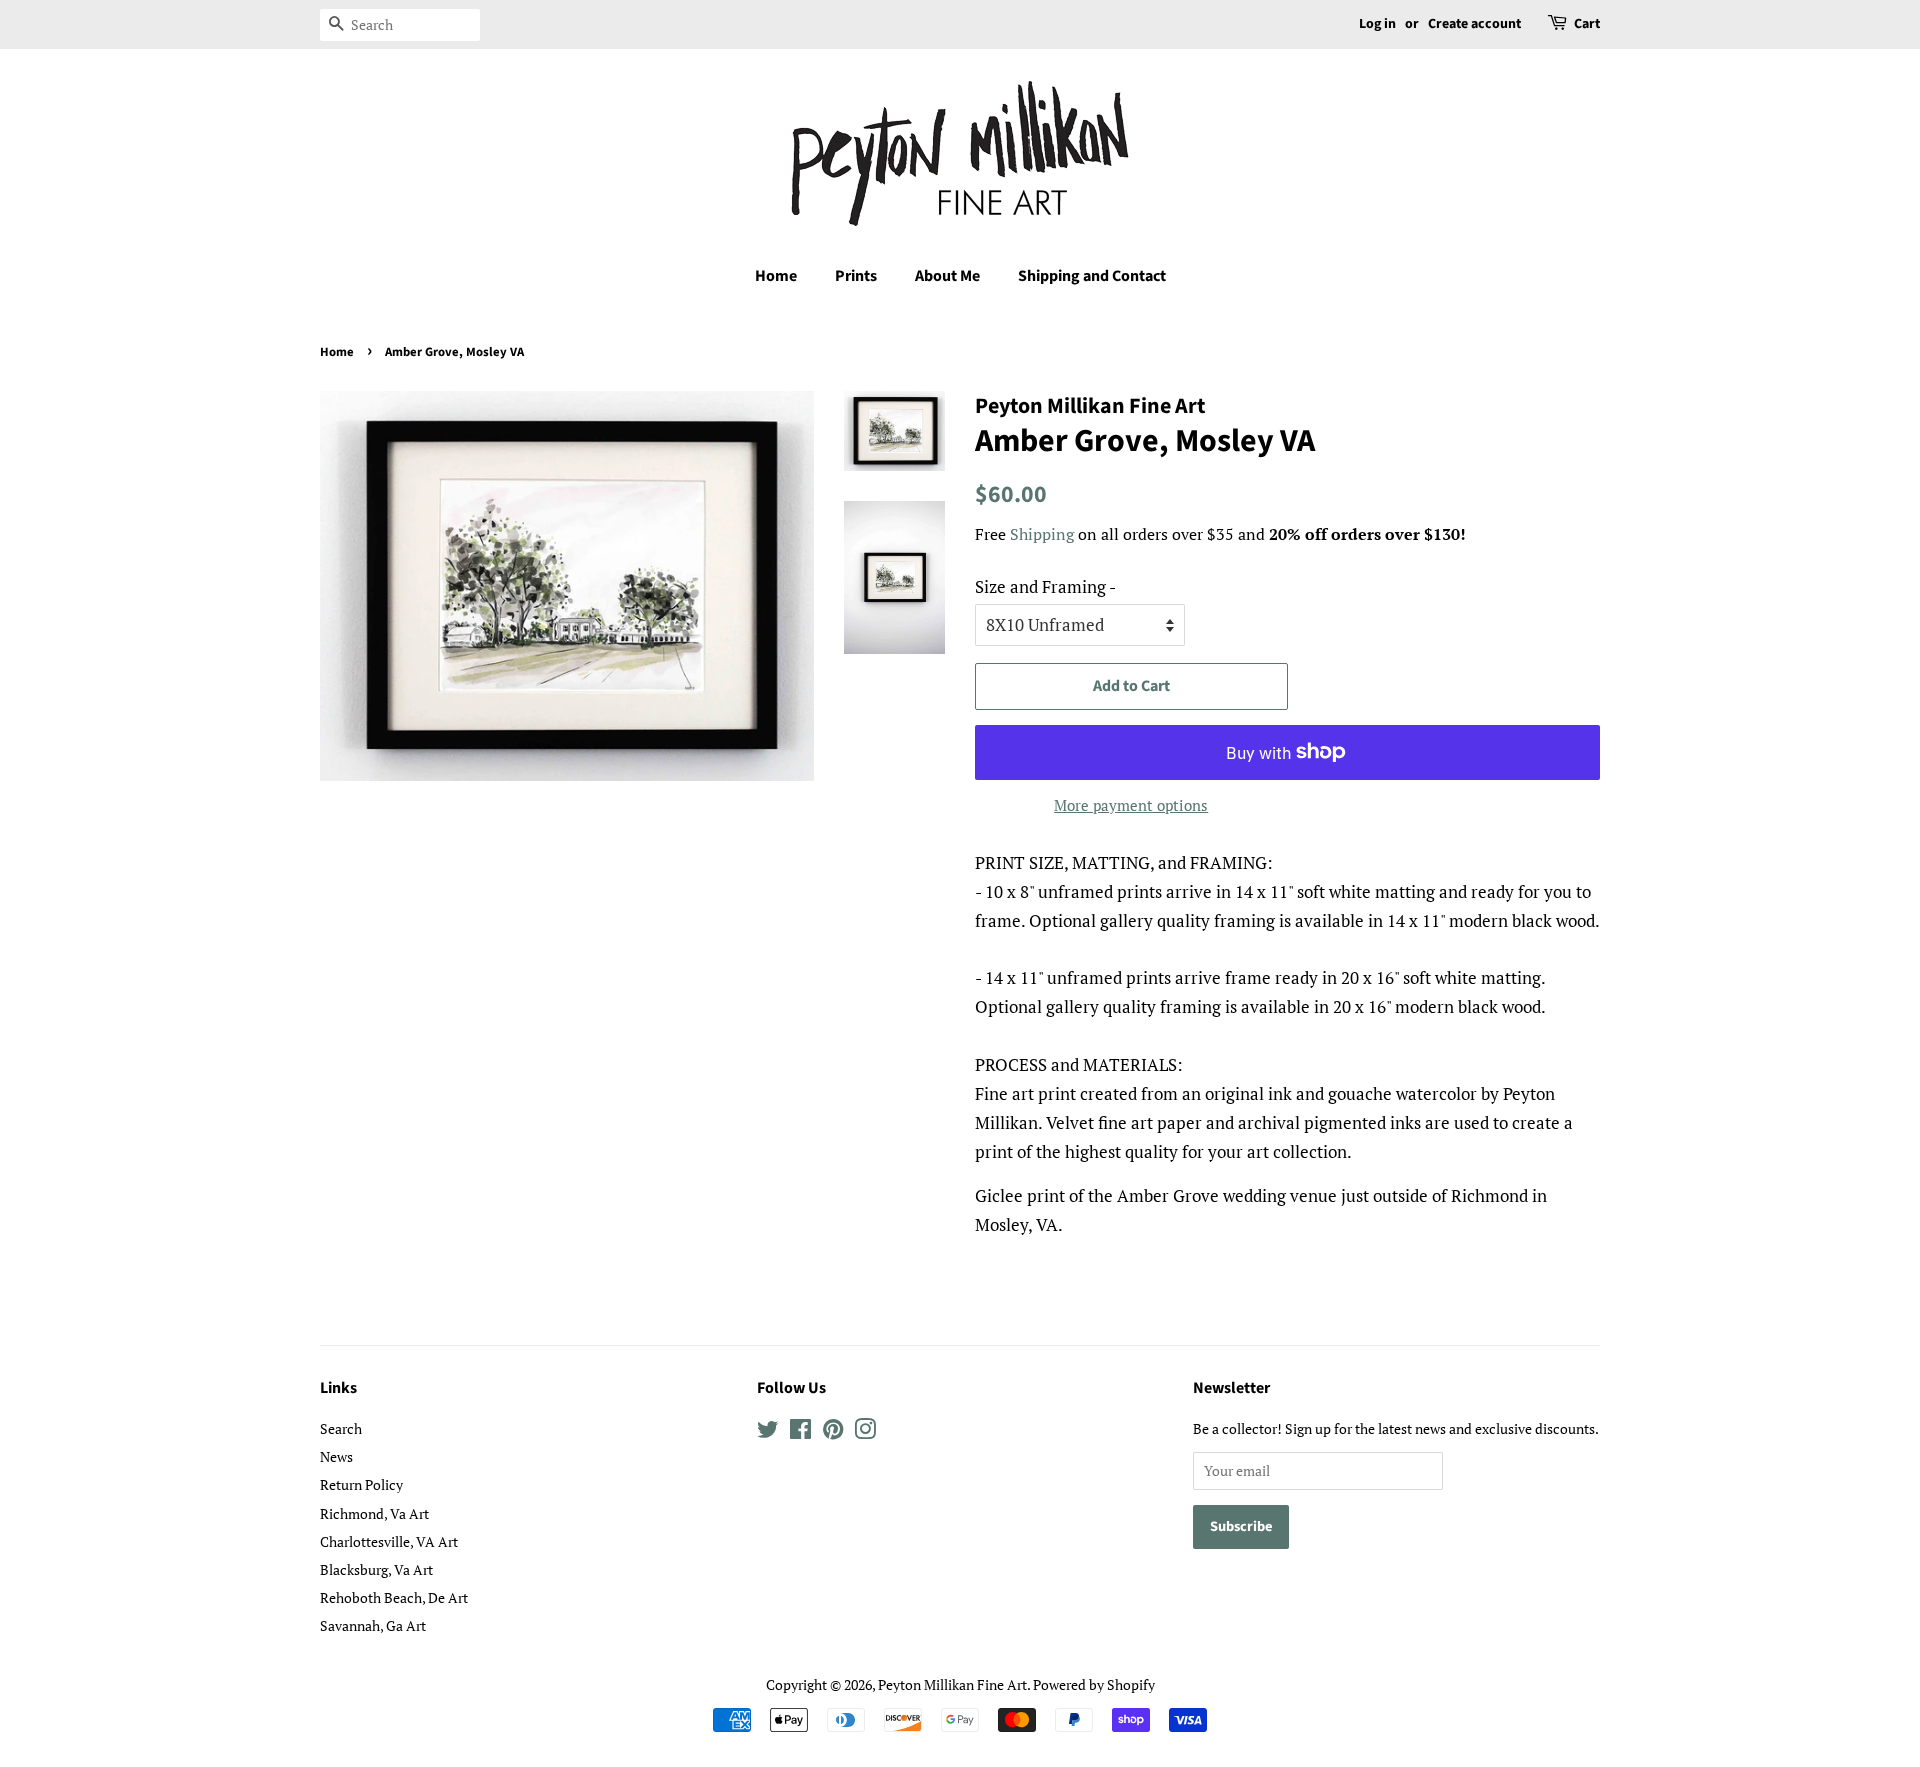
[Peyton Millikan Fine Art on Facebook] (800, 1432)
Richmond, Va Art (374, 1513)
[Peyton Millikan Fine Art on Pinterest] (833, 1432)
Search (341, 1428)
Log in (1377, 24)
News (336, 1456)
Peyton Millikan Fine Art (952, 1684)
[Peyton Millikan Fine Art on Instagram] (865, 1432)
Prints (856, 276)
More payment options (1131, 805)
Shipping (1042, 534)
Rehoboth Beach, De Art (394, 1597)
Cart (1587, 24)
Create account (1474, 24)
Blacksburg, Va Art (376, 1569)
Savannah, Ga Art (373, 1625)
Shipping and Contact (1092, 276)
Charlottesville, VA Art (389, 1541)
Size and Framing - (1045, 586)
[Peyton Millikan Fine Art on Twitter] (768, 1432)
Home (776, 276)
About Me (947, 276)
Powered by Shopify (1094, 1684)
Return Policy (361, 1484)
